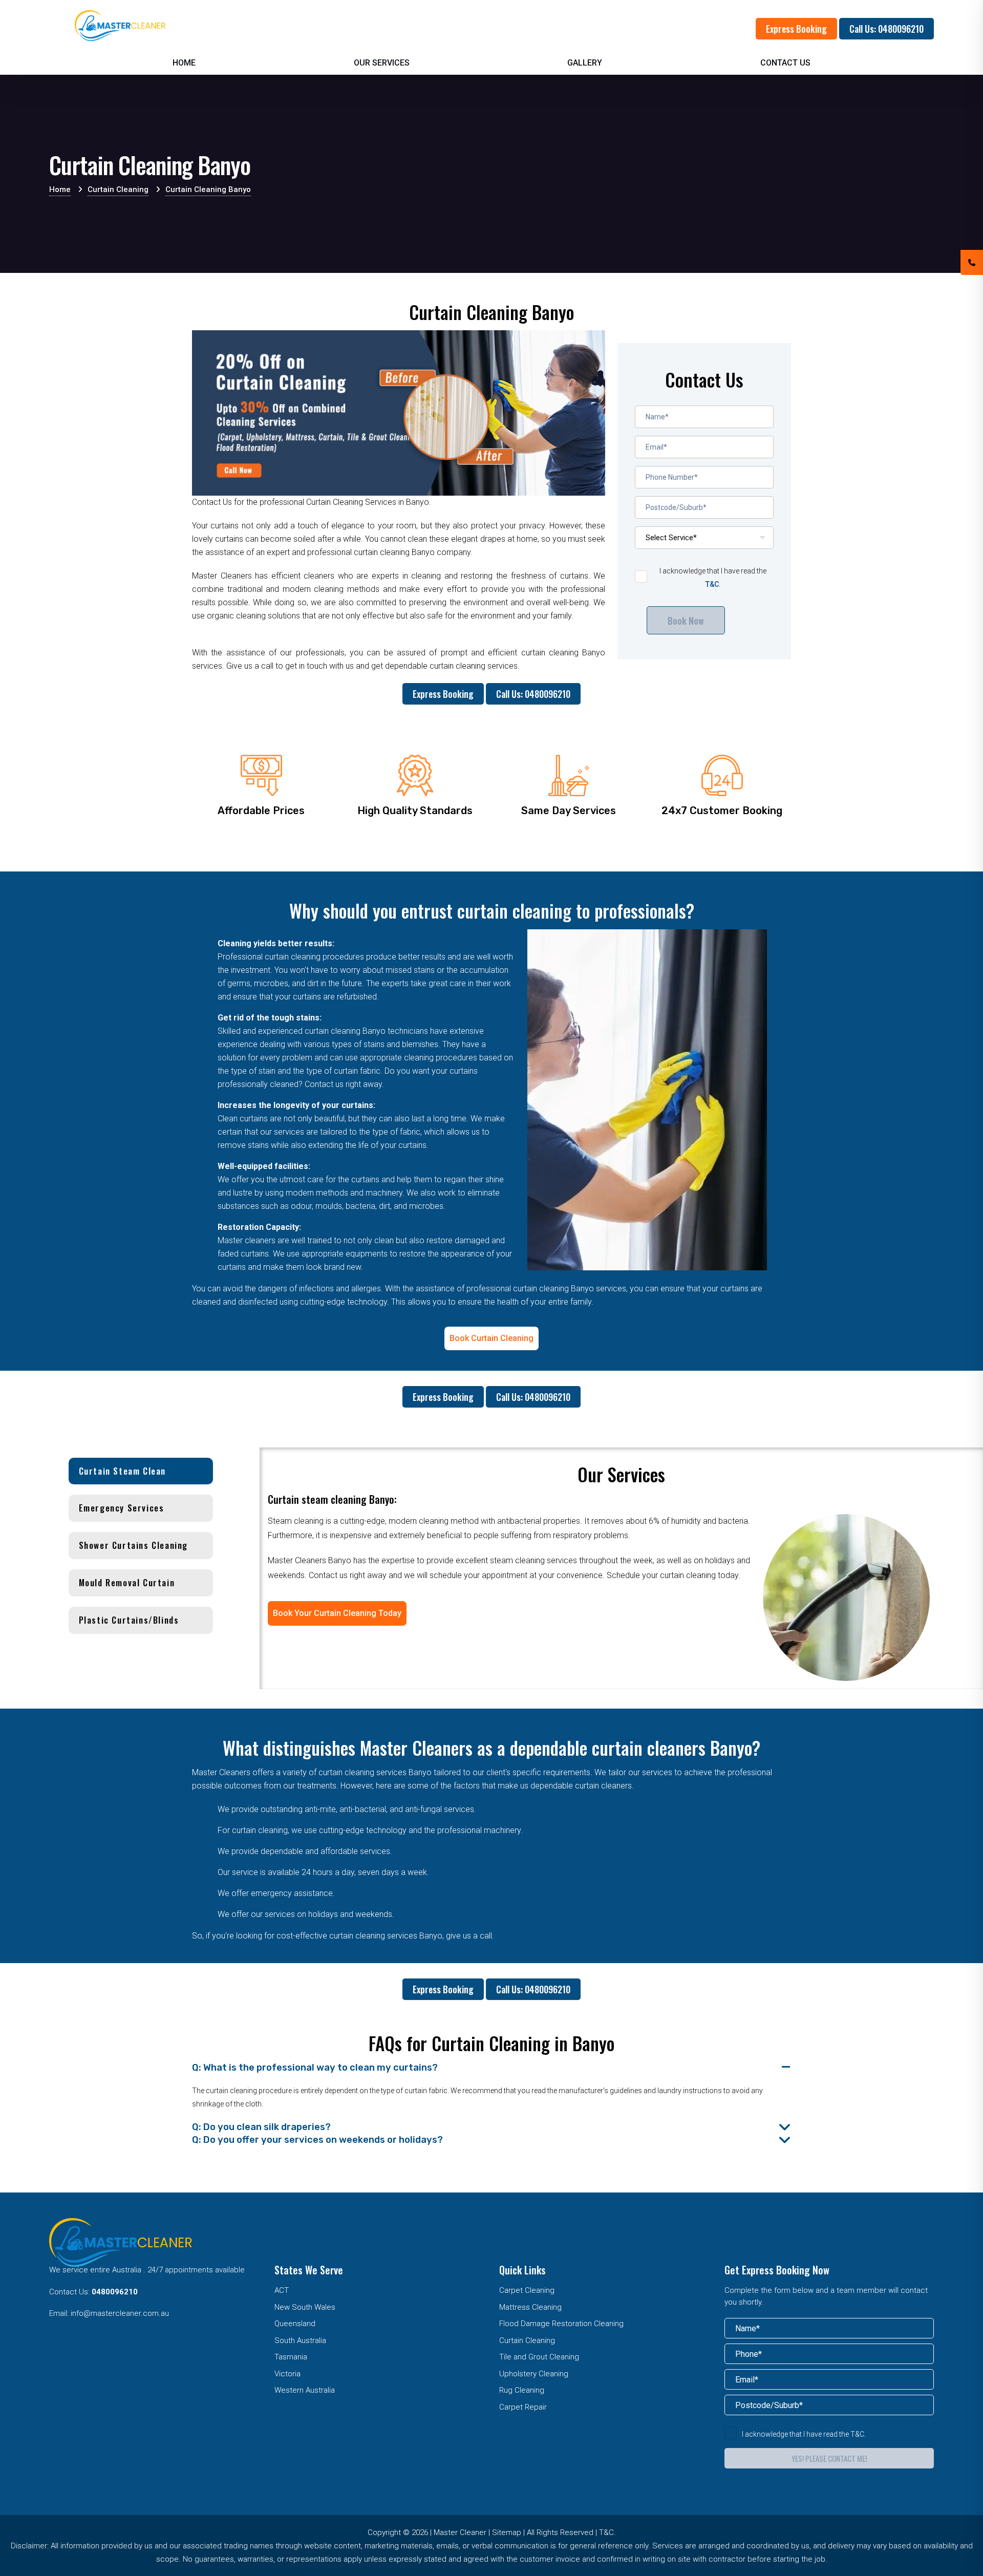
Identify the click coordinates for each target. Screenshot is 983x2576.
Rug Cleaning (522, 2390)
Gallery (585, 63)
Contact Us (785, 63)
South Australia (300, 2340)
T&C (712, 584)
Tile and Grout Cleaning (539, 2357)
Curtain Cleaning (527, 2340)
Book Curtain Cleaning (491, 1338)
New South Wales (305, 2307)
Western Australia (305, 2390)
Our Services (382, 63)
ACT (282, 2290)
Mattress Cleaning (530, 2307)
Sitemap (507, 2532)
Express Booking (796, 29)
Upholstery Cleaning (534, 2374)
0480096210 (115, 2292)
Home (184, 63)
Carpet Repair (523, 2407)
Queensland (295, 2324)
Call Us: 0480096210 (886, 29)
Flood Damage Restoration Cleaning (561, 2324)
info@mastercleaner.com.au (120, 2313)
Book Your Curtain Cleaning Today (337, 1613)
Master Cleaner (460, 2532)
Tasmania (291, 2357)
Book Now (686, 621)
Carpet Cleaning (527, 2290)
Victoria (287, 2374)
